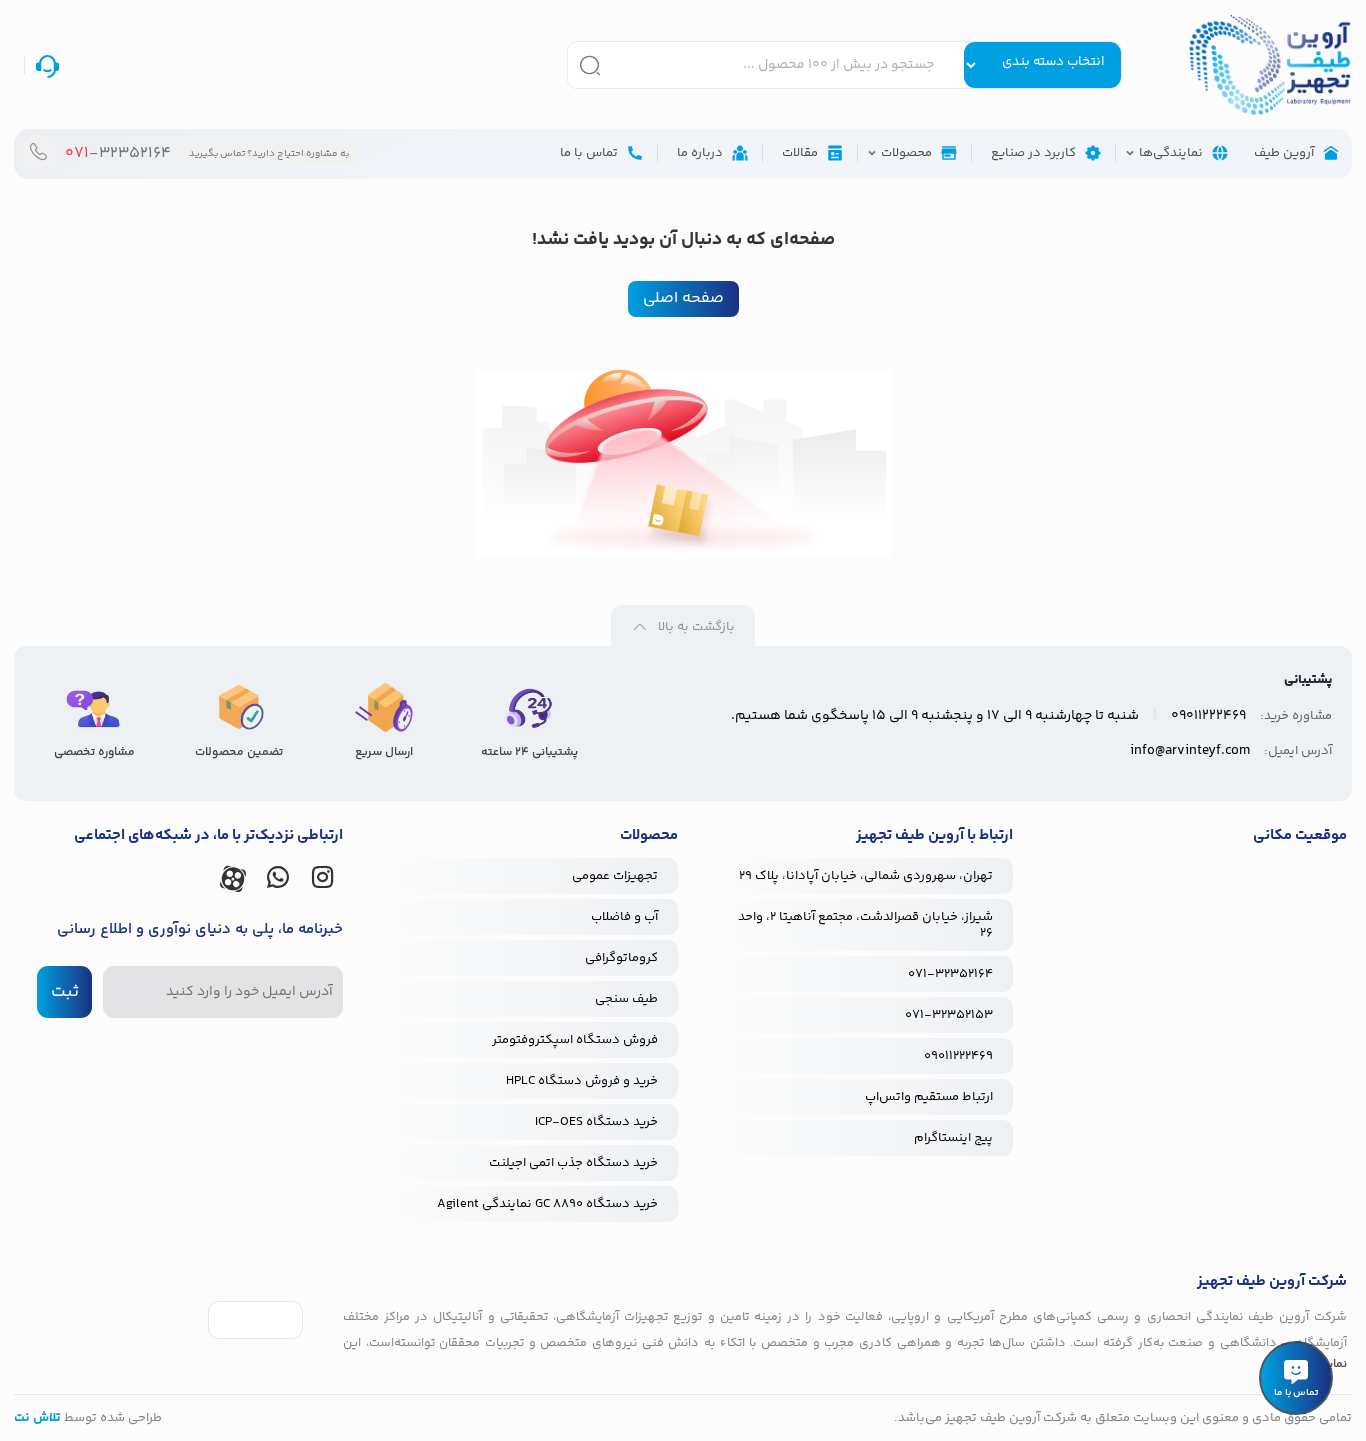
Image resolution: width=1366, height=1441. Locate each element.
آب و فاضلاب (624, 917)
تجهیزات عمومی (615, 876)
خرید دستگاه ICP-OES (596, 1122)
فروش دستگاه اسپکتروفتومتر (575, 1040)
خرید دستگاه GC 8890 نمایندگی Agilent (547, 1204)
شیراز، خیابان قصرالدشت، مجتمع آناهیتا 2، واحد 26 (865, 925)
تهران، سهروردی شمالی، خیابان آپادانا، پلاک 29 (866, 876)
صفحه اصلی (683, 298)
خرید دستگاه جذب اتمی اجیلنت (573, 1163)
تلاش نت (37, 1418)
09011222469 (958, 1056)
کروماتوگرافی (621, 958)
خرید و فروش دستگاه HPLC (582, 1081)
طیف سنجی (626, 999)
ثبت (65, 992)
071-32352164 (950, 974)
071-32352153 (949, 1015)
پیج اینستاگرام (953, 1138)
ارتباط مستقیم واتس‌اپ (929, 1097)
